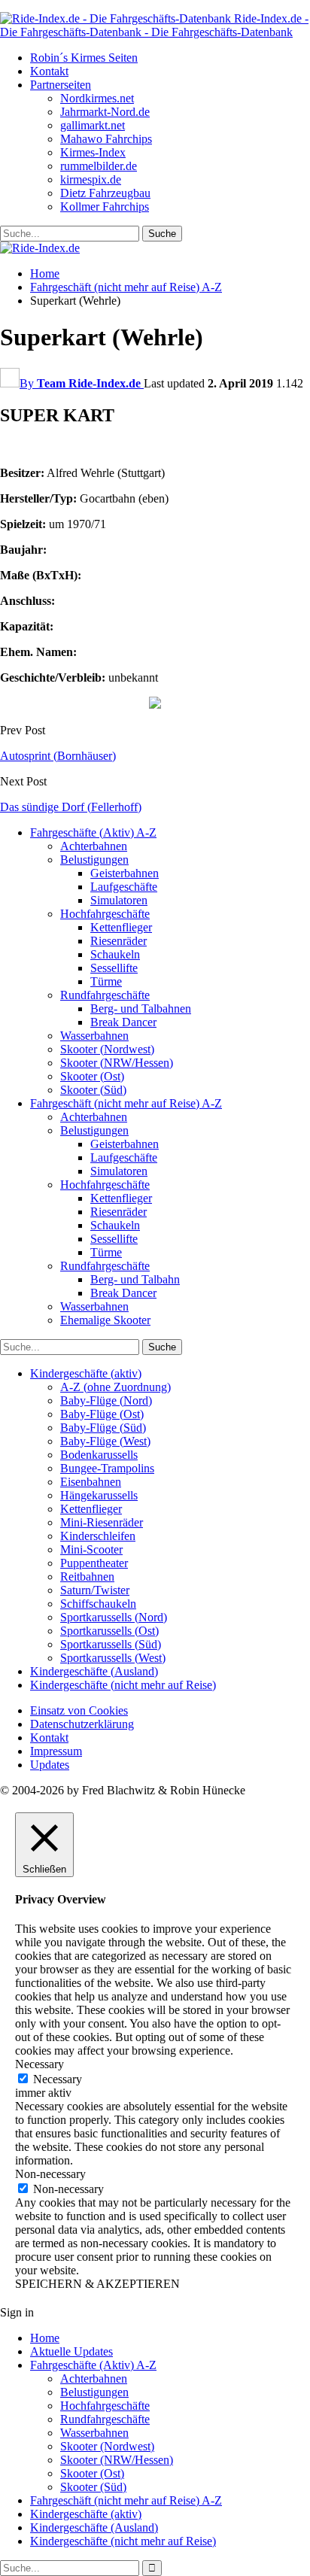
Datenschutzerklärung (82, 1724)
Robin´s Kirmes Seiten (84, 58)
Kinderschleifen (98, 1536)
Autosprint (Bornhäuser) (58, 756)
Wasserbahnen (94, 1036)
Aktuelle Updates (71, 2351)
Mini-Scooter (91, 1549)
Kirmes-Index (93, 152)
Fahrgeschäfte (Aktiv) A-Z (93, 832)
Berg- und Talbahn (135, 1279)
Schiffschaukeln (98, 1604)
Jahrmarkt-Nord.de (105, 112)
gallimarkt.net (93, 125)
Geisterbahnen (125, 873)
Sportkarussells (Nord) (114, 1617)
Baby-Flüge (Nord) (106, 1400)
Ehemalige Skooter (105, 1320)
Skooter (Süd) (93, 1090)
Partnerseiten (61, 85)
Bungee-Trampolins (107, 1468)
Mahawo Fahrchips (106, 139)
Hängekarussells (99, 1495)
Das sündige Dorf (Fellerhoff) (71, 807)
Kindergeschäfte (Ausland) (94, 1671)
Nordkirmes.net (97, 98)
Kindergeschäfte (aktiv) (86, 1373)
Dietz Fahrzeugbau (105, 193)
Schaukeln (115, 954)
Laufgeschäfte (124, 887)
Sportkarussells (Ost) (109, 1631)
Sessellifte (114, 968)
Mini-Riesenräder (102, 1522)
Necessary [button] (40, 2064)
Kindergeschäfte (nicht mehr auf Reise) (123, 1685)
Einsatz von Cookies (79, 1710)
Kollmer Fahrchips (105, 207)
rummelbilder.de (99, 166)
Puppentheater (94, 1563)
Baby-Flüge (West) (105, 1441)
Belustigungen (94, 860)
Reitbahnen (87, 1577)
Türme (106, 981)
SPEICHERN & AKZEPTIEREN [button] (97, 2284)
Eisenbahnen (91, 1482)
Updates (50, 1765)
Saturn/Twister (95, 1590)
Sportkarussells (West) (113, 1658)
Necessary (58, 2079)
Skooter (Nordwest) (107, 1049)
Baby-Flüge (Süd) (103, 1428)
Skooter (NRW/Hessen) (117, 1063)
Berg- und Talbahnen (141, 1009)
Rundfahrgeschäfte (105, 995)
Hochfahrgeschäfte (105, 914)
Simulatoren (119, 900)
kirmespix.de (91, 179)
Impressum (56, 1751)
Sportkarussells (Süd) (111, 1644)
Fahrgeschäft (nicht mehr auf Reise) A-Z (126, 1103)
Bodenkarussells (99, 1455)
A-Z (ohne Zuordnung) (115, 1387)
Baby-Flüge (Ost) (102, 1414)
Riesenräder (119, 941)
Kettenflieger (121, 927)
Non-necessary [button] (50, 2174)
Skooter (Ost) (92, 1076)
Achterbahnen (94, 846)
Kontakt (49, 71)
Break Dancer (123, 1022)
